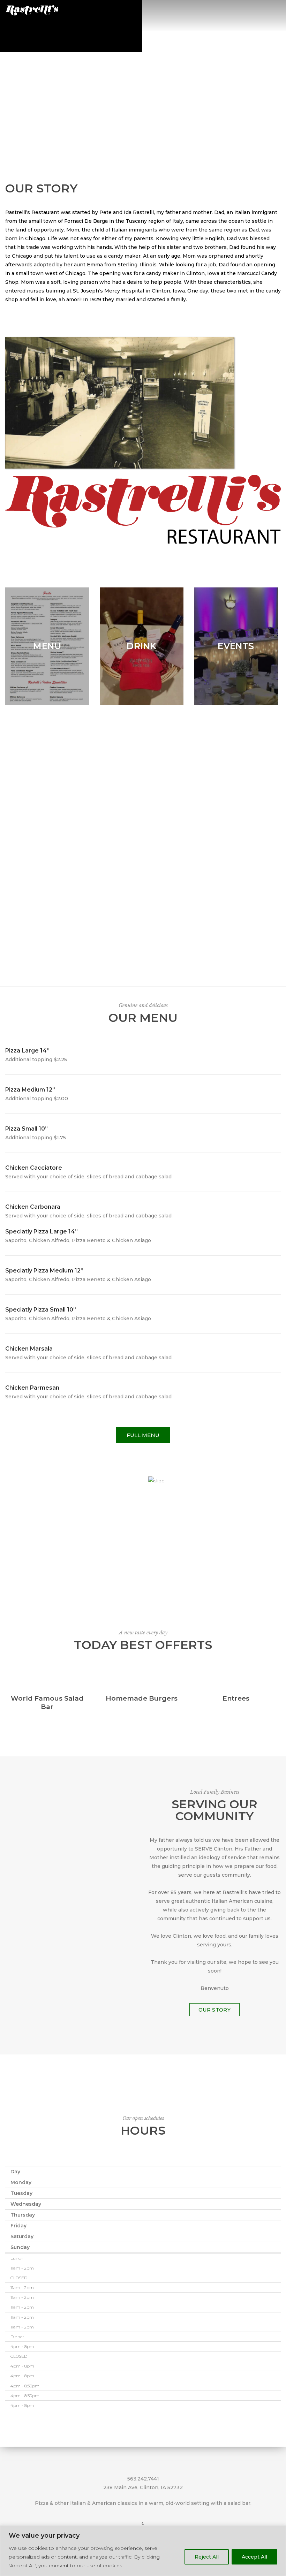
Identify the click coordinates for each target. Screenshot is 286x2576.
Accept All (254, 2557)
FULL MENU (143, 1435)
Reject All (207, 2557)
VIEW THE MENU (143, 86)
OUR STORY (214, 2010)
